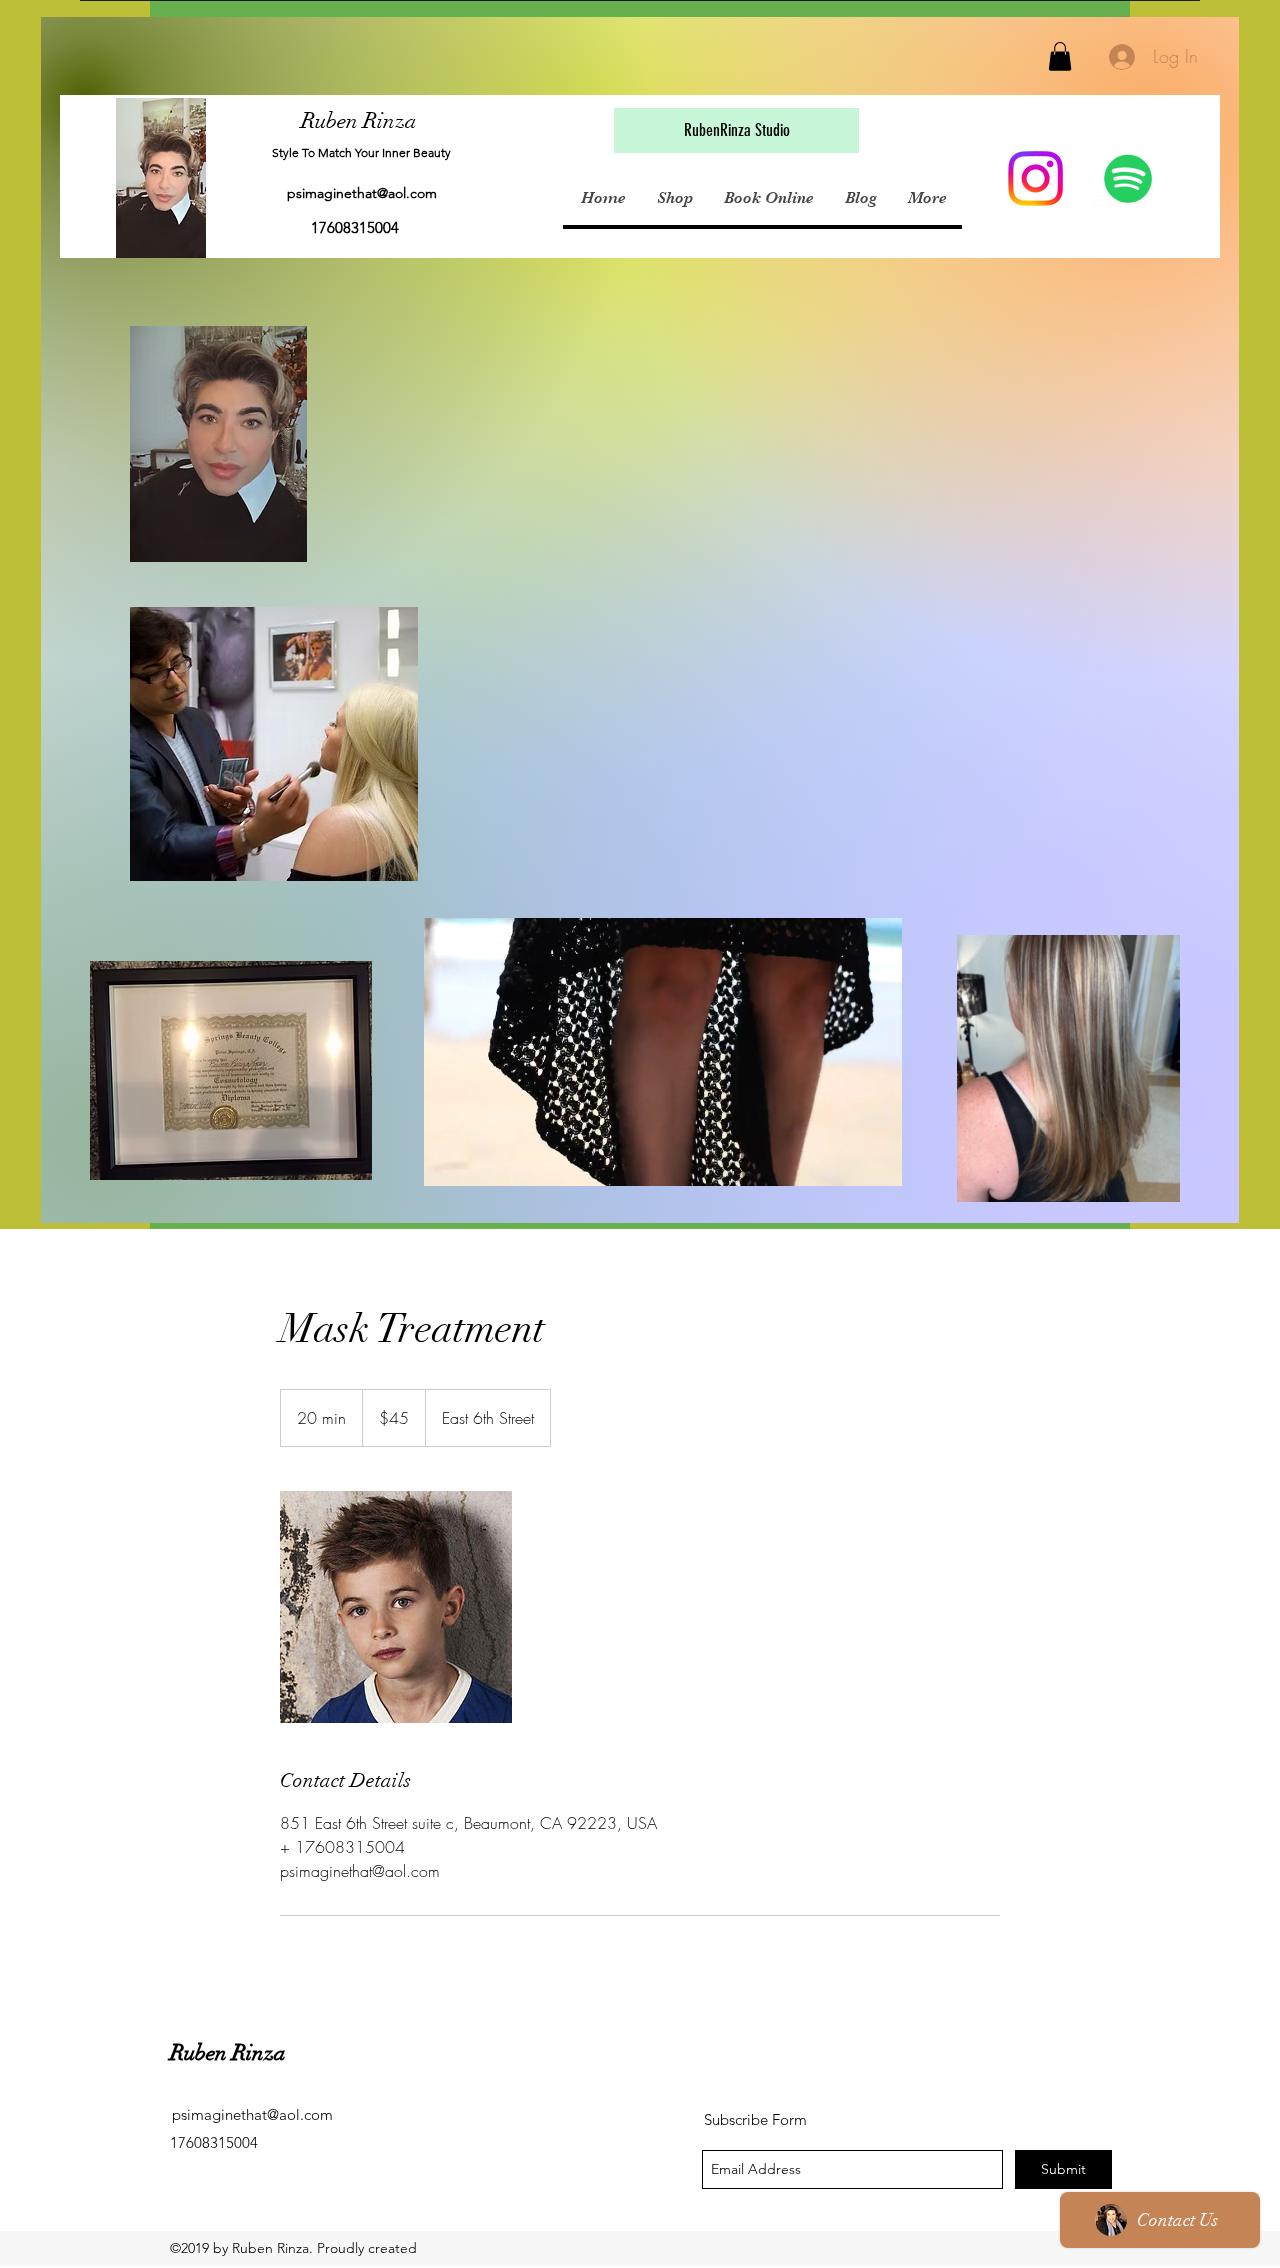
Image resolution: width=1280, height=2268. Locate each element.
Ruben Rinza (359, 120)
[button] (1060, 56)
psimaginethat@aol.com (362, 193)
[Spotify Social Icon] (1128, 178)
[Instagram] (1035, 178)
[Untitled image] (396, 1607)
